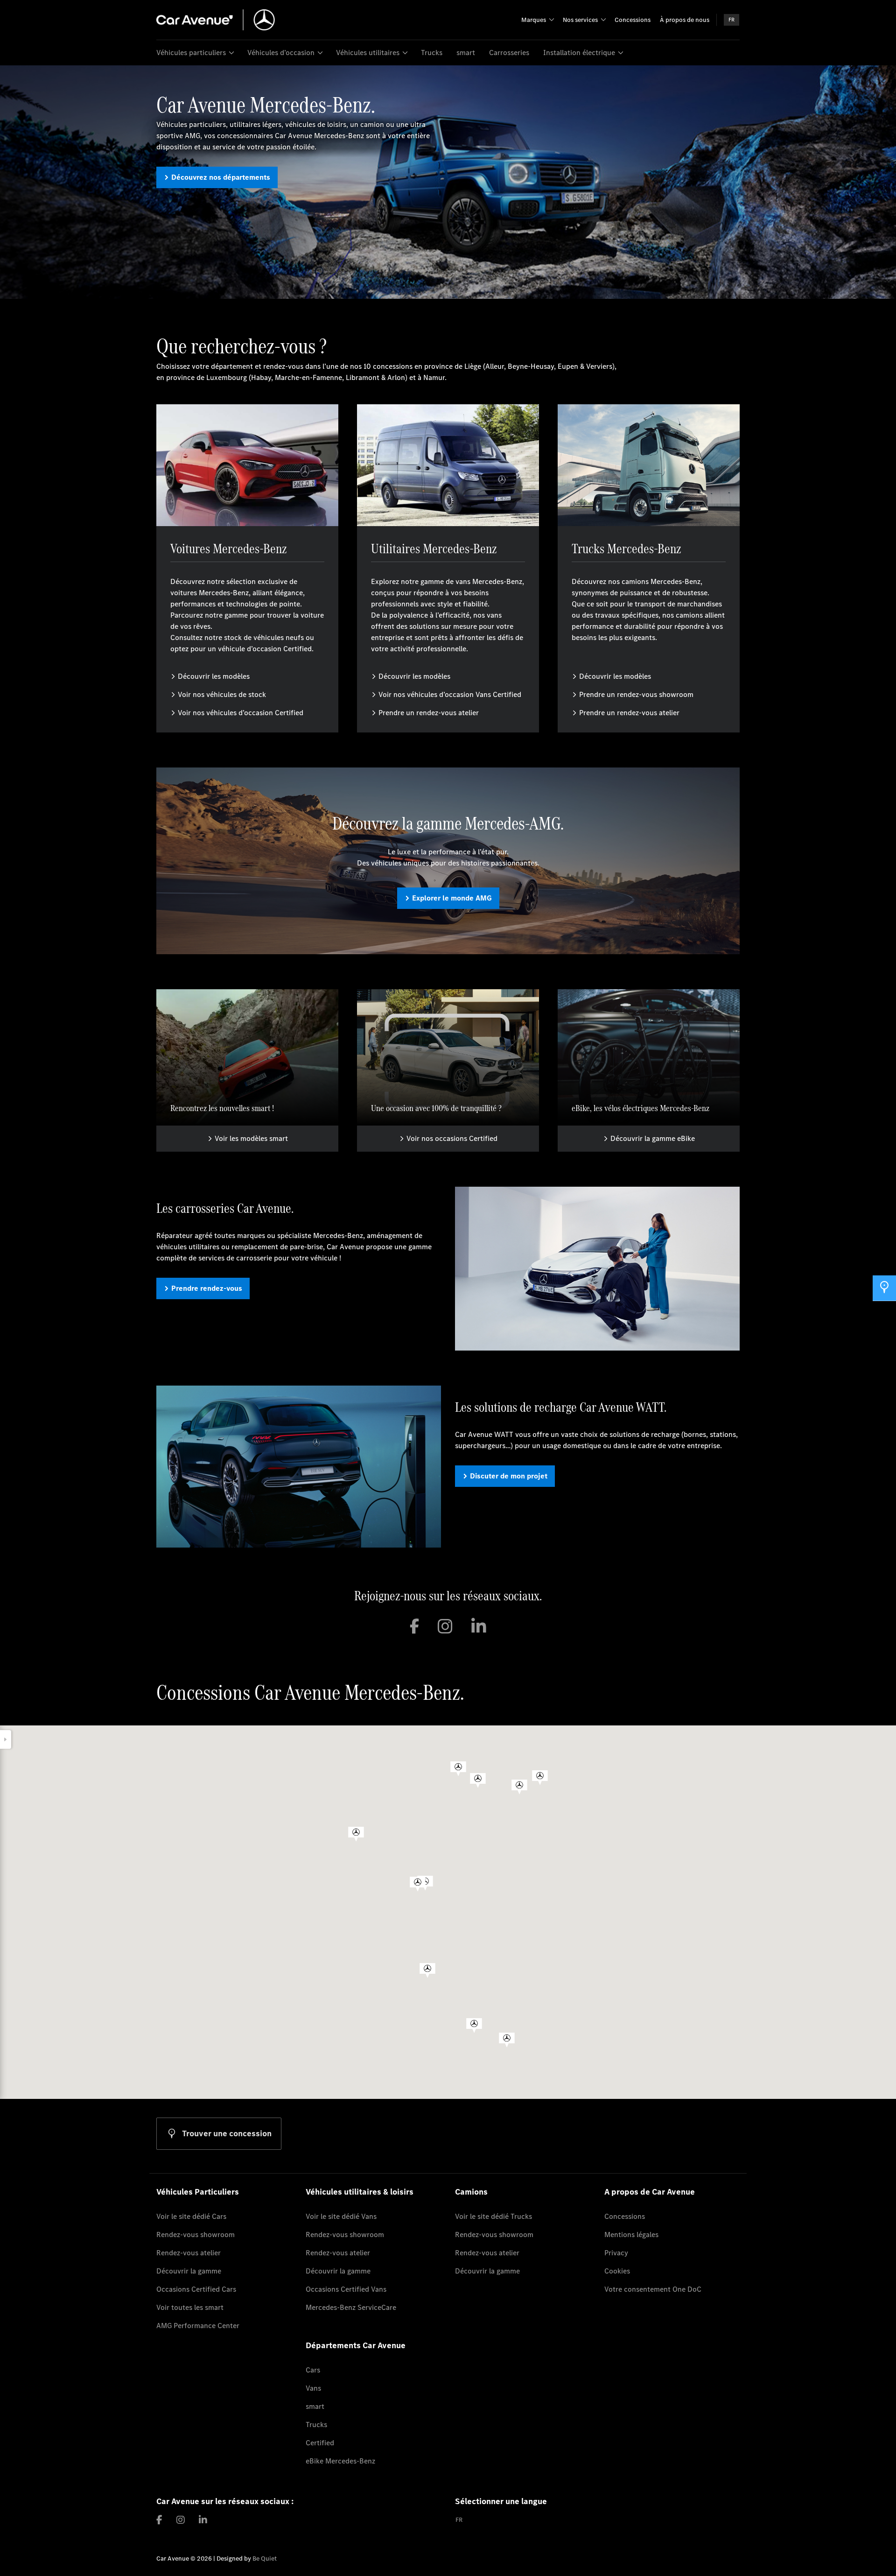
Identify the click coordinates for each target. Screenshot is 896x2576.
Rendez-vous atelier (189, 2253)
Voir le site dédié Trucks (493, 2216)
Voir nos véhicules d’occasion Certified (241, 713)
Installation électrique (579, 53)
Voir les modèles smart (251, 1138)
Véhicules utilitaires (368, 53)
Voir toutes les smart (190, 2307)
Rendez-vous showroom (196, 2235)
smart (466, 53)
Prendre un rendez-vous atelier (429, 713)
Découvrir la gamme (189, 2271)
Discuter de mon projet (509, 1476)
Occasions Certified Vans (346, 2289)
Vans (313, 2388)
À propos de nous (685, 20)
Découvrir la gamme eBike (653, 1138)
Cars (313, 2370)
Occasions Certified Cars (196, 2289)
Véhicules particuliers (191, 53)
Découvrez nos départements (221, 177)
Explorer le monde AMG (452, 898)
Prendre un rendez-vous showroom (636, 694)
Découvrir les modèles (214, 676)
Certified (320, 2443)
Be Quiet (265, 2558)
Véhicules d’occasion (281, 53)
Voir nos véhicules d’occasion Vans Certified (450, 694)
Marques (534, 20)
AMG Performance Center (198, 2326)
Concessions (633, 20)
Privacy (616, 2253)
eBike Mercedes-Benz (340, 2461)
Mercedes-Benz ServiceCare (351, 2307)
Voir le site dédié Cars (191, 2216)
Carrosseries (509, 53)
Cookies (617, 2271)
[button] (458, 1769)
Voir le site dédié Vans (341, 2216)
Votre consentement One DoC (653, 2289)
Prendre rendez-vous (207, 1288)
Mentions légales (631, 2235)
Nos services (580, 20)
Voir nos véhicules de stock (222, 694)
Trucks (432, 53)
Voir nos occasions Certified (452, 1138)
